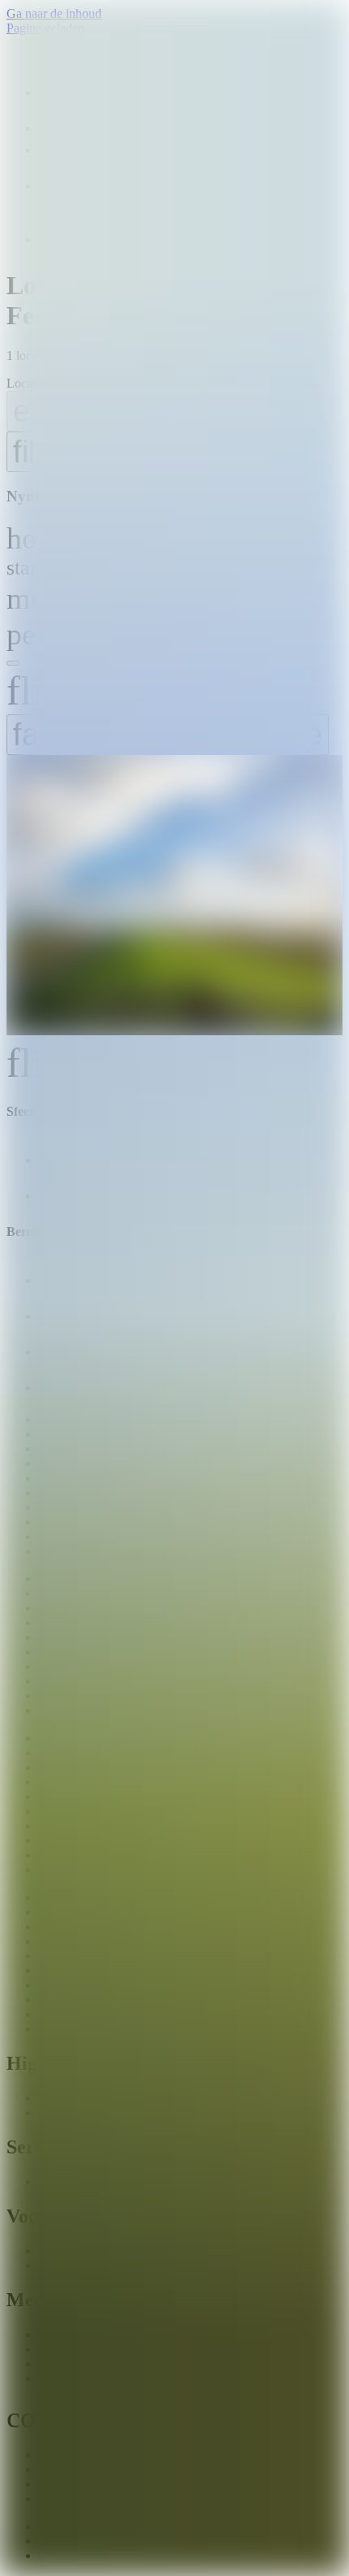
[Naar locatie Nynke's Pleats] (174, 897)
